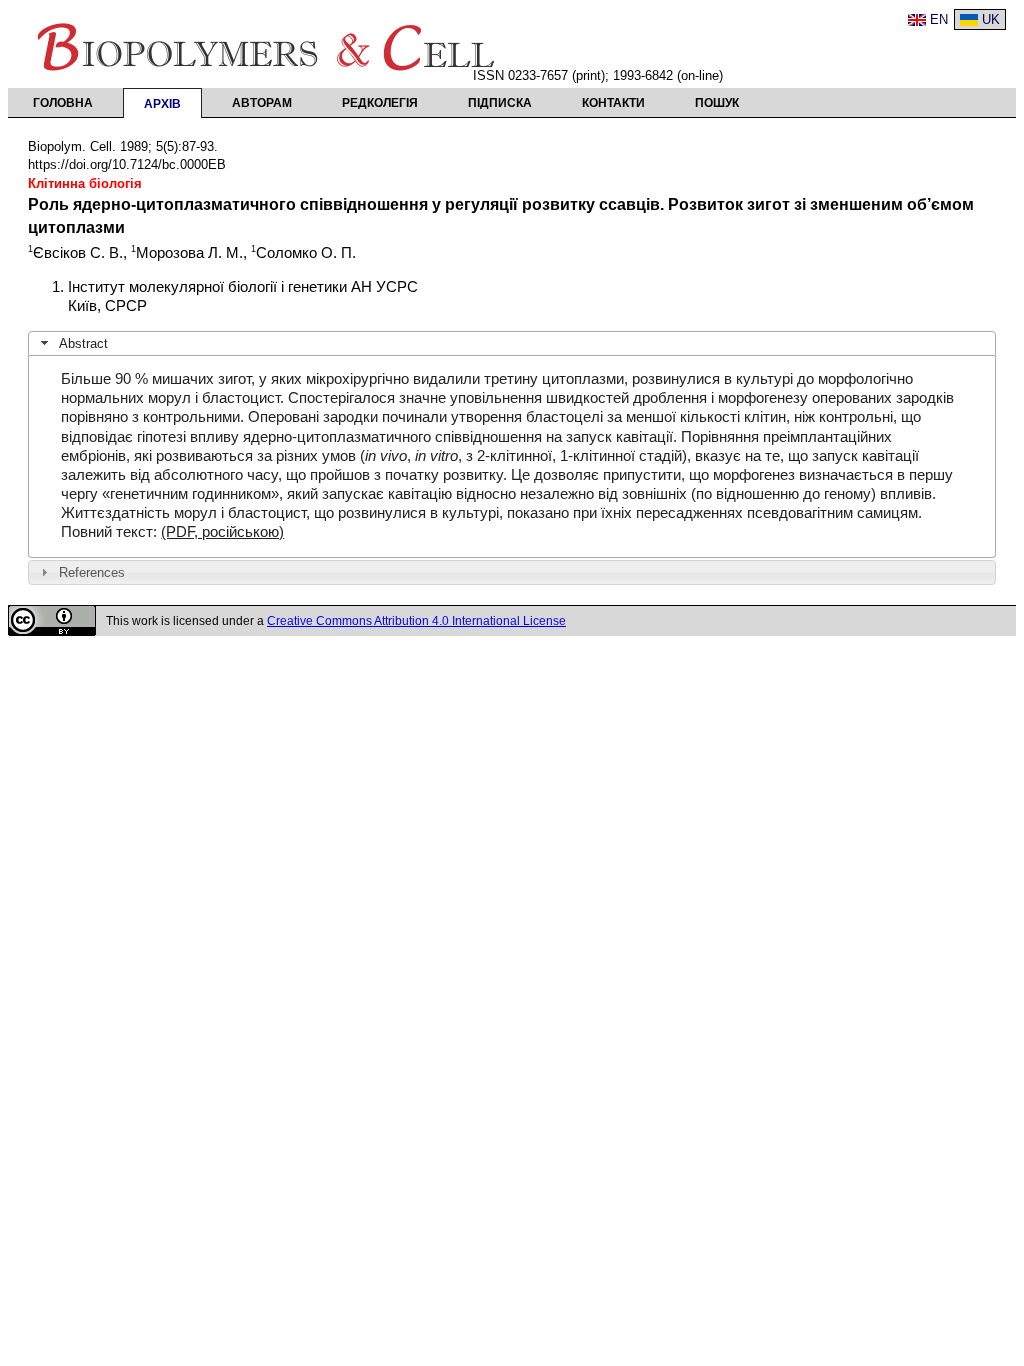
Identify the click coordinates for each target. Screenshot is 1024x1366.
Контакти (613, 103)
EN (939, 19)
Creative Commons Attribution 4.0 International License (416, 621)
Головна (63, 103)
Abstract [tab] (83, 343)
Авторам (262, 103)
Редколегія (380, 103)
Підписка (500, 103)
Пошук (717, 103)
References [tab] (92, 572)
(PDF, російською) (222, 532)
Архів (162, 104)
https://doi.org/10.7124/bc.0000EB (127, 164)
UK (991, 19)
